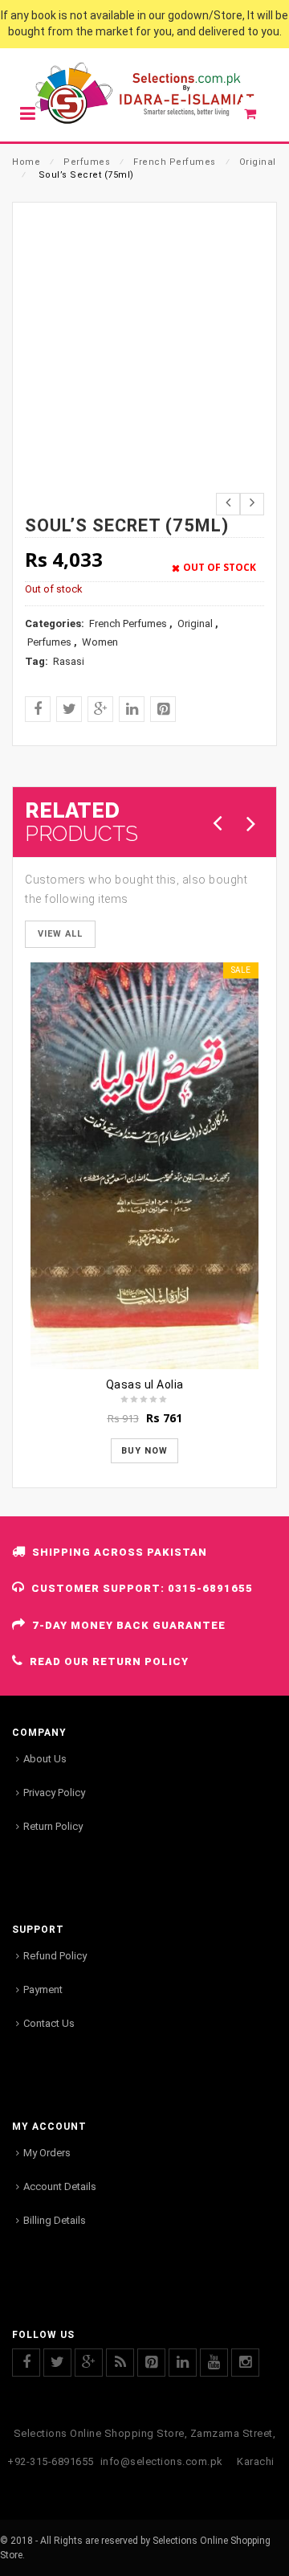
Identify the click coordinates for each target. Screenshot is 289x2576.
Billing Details (55, 2220)
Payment (43, 1989)
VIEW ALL (60, 934)
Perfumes (87, 162)
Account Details (60, 2186)
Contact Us (49, 2023)
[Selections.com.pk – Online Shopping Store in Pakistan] (144, 94)
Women (100, 642)
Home (26, 162)
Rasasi (69, 661)
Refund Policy (55, 1956)
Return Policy (53, 1826)
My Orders (47, 2153)
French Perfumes (175, 162)
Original (258, 162)
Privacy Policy (54, 1793)
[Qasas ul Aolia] (144, 1166)
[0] (259, 117)
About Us (45, 1759)
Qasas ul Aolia (145, 1384)
